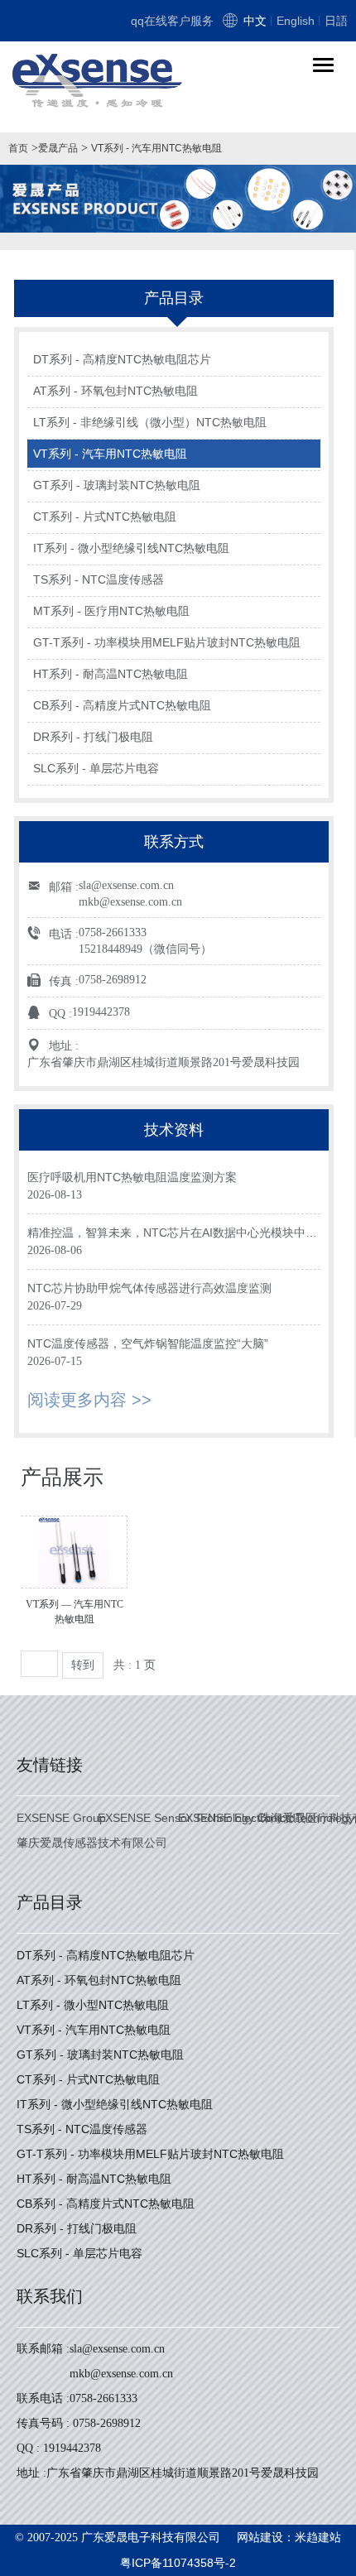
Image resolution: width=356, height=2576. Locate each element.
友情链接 (50, 1765)
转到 (83, 1665)
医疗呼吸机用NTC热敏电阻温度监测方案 (132, 1177)
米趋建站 (318, 2537)
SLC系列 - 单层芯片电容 (96, 768)
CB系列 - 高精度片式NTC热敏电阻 (122, 705)
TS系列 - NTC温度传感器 (99, 579)
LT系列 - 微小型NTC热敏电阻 (93, 2005)
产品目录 (50, 1902)
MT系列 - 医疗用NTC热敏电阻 (111, 611)
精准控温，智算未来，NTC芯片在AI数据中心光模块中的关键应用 (172, 1234)
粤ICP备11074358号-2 (178, 2563)
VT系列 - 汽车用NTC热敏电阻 (156, 148)
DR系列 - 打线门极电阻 (93, 737)
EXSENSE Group (61, 1818)
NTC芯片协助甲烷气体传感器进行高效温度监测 (149, 1288)
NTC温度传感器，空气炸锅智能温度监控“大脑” (148, 1343)
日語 (336, 21)
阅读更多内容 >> (89, 1400)
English (296, 21)
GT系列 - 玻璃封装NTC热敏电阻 (117, 485)
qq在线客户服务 (172, 21)
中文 (255, 21)
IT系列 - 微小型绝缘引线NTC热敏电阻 (131, 548)
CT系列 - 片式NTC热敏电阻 (105, 517)
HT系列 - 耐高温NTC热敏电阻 (111, 674)
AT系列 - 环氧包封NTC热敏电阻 (115, 391)
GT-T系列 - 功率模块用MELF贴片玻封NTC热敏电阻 (167, 642)
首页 (18, 148)
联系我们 (50, 2296)
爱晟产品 (58, 148)
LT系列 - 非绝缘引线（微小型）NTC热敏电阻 (150, 422)
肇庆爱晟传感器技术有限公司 (92, 1843)
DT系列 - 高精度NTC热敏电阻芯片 (122, 359)
